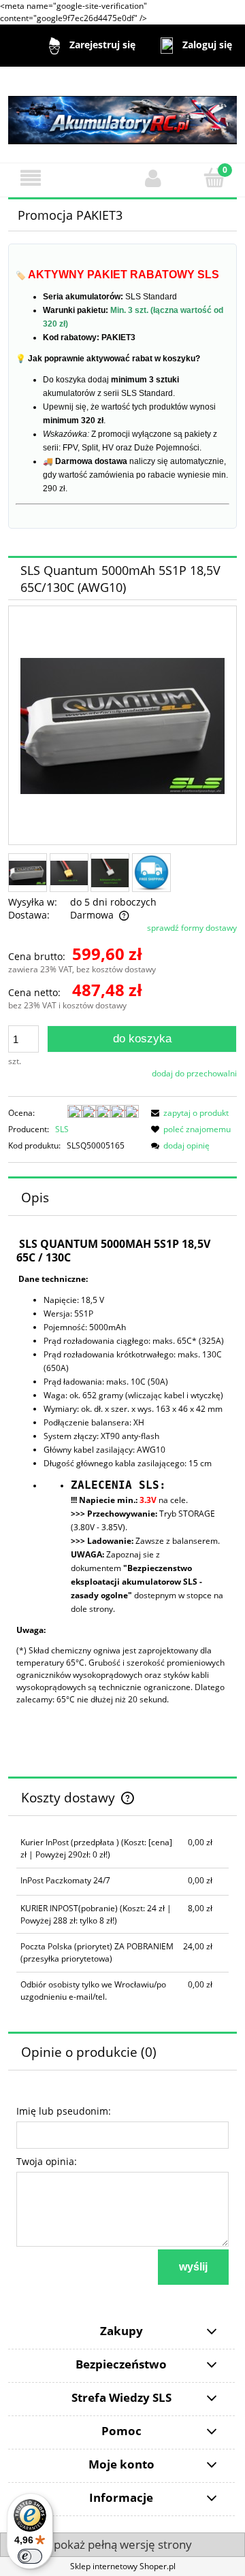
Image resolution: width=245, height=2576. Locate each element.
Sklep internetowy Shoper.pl (123, 2566)
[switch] (30, 2556)
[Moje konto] (153, 178)
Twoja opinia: (47, 2161)
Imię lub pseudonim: (64, 2111)
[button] (31, 178)
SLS (62, 1129)
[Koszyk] (214, 177)
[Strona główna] (122, 114)
